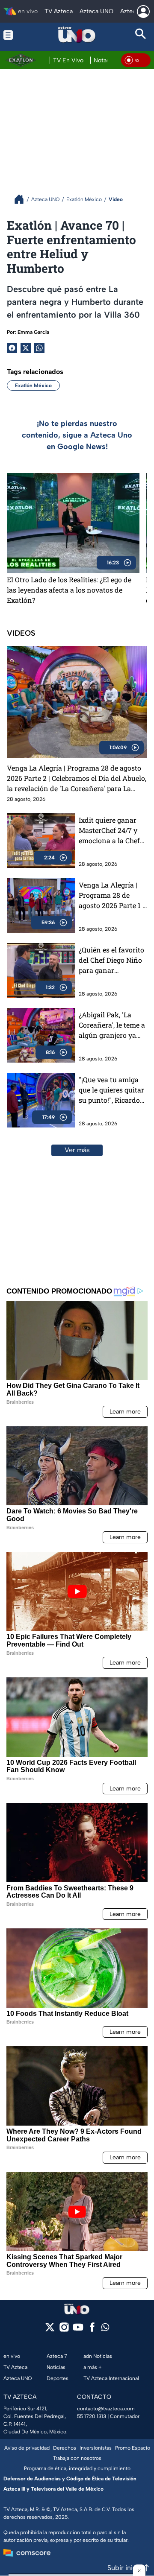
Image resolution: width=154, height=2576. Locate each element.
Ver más (77, 1150)
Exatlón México (33, 386)
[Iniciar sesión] (143, 12)
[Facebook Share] (12, 348)
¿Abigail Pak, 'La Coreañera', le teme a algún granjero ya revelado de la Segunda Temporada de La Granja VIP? (112, 1025)
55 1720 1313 (92, 2416)
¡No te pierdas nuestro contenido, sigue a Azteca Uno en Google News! (77, 435)
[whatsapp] (105, 2329)
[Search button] (141, 35)
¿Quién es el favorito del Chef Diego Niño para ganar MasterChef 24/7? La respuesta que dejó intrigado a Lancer (111, 960)
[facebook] (92, 2330)
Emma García (33, 332)
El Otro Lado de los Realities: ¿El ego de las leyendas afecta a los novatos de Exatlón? (69, 590)
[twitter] (50, 2330)
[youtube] (78, 2330)
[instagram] (64, 2330)
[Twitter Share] (26, 348)
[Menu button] (13, 35)
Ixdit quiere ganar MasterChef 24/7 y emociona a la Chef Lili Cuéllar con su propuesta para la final (109, 831)
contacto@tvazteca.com (106, 2409)
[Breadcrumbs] (22, 199)
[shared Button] (39, 348)
